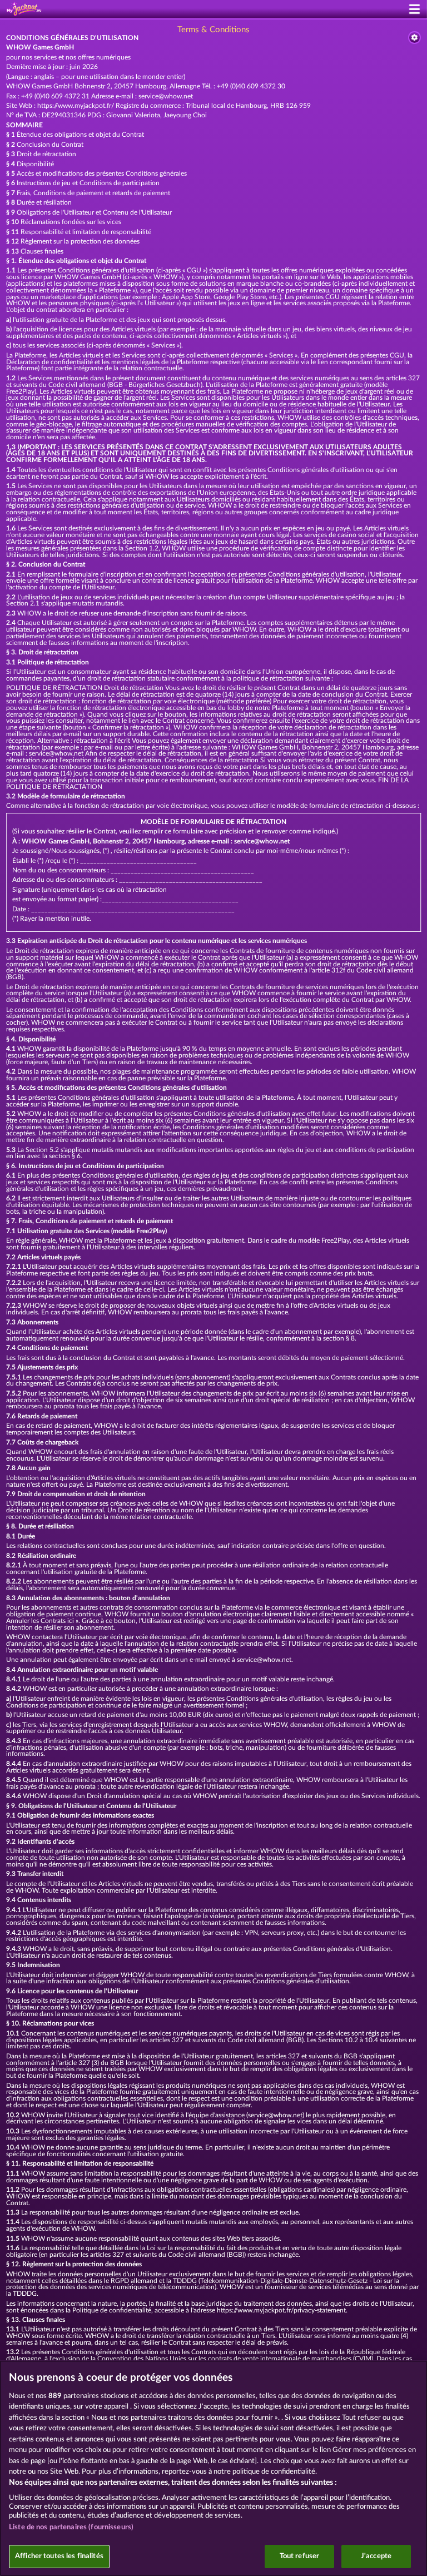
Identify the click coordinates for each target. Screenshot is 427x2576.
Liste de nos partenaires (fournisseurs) (71, 2527)
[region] (213, 2468)
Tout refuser (300, 2556)
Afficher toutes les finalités (59, 2556)
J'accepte (376, 2556)
